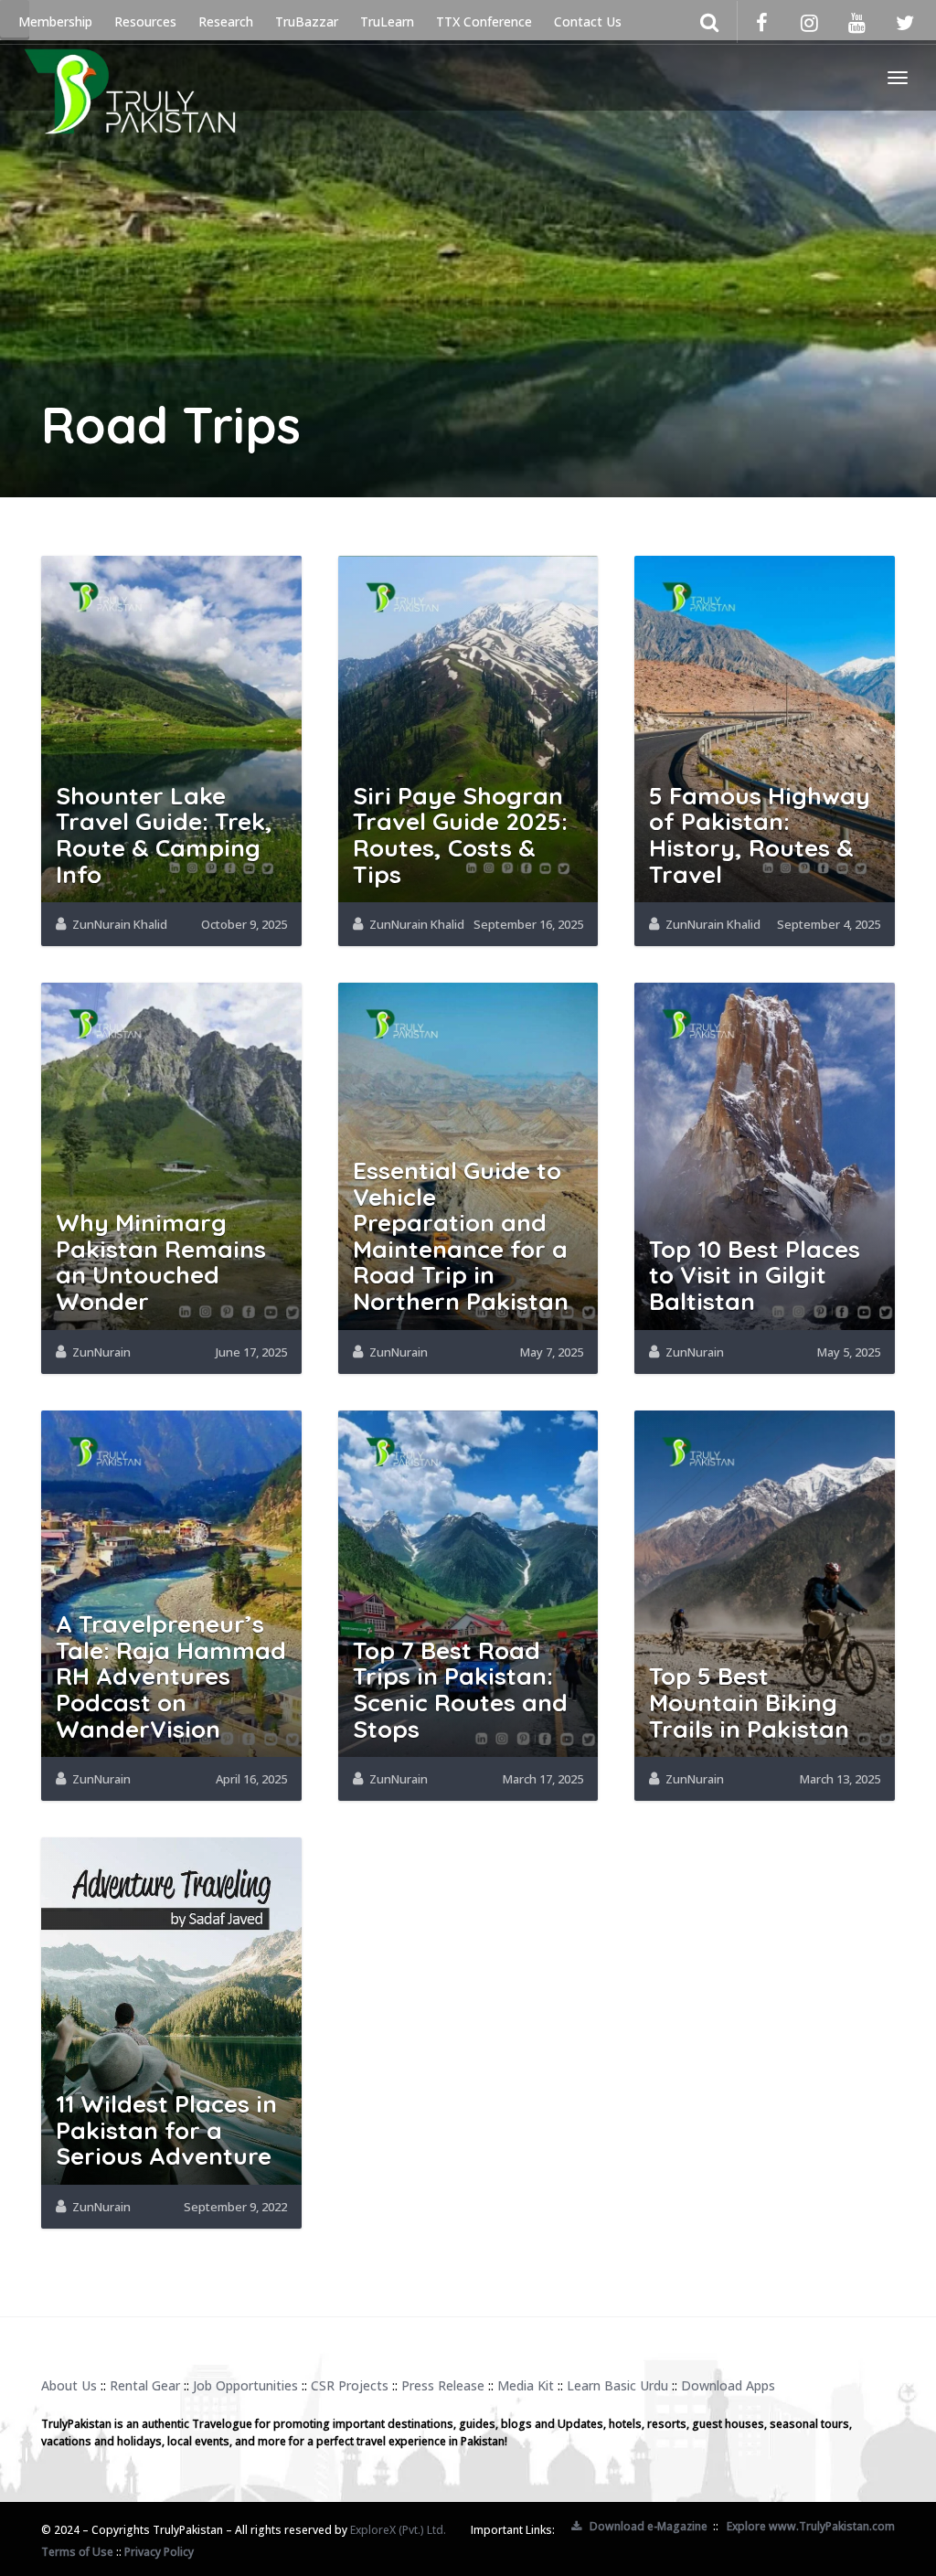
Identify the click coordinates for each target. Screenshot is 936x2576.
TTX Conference (484, 21)
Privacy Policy (159, 2552)
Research (226, 21)
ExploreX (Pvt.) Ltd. (398, 2530)
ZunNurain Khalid (120, 924)
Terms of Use (77, 2552)
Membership (55, 21)
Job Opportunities (245, 2385)
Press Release (443, 2385)
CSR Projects (350, 2385)
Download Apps (728, 2385)
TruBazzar (307, 21)
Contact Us (588, 21)
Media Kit (526, 2385)
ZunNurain (101, 1352)
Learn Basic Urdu (617, 2385)
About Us (69, 2385)
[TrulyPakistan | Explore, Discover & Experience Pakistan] (129, 78)
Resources (145, 21)
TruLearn (387, 21)
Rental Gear (145, 2385)
